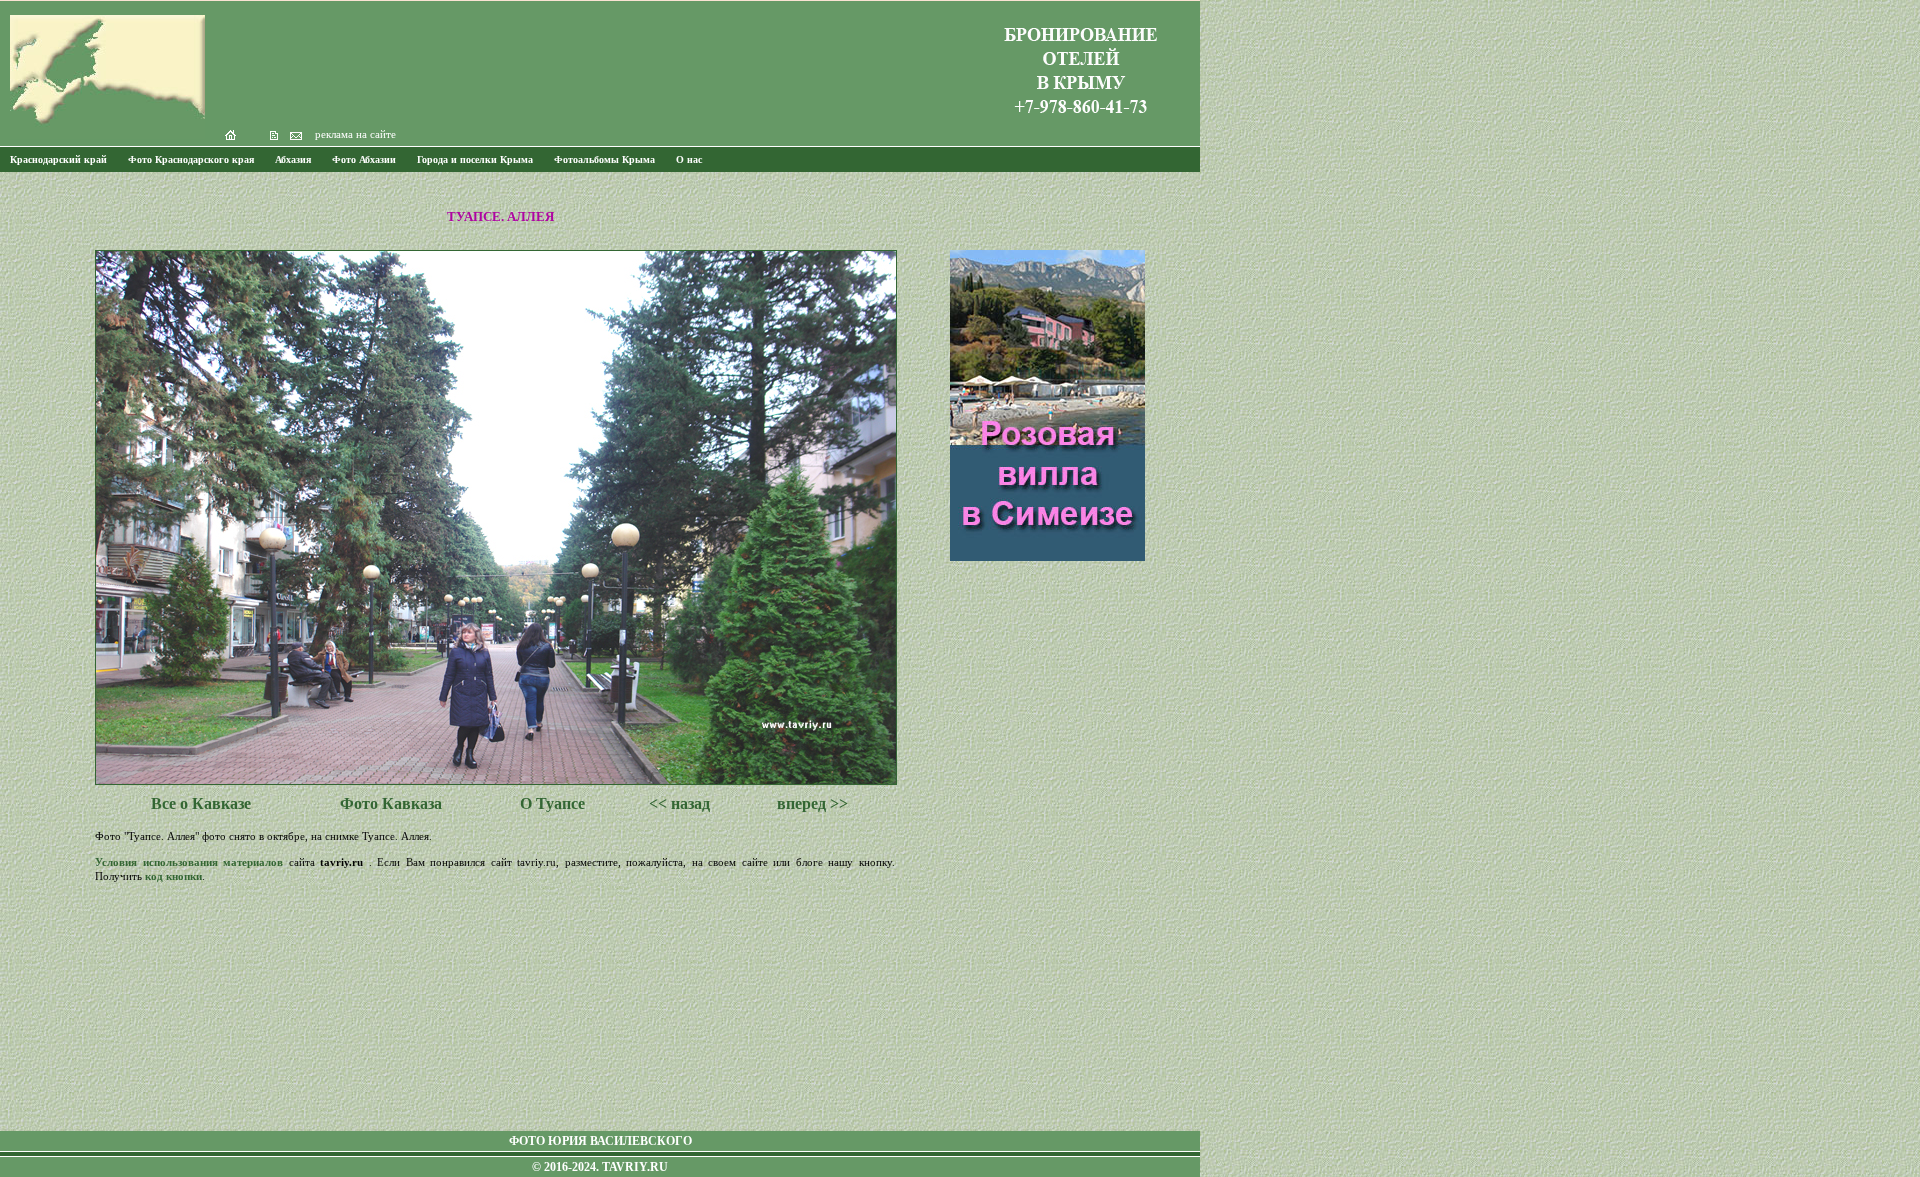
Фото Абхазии (364, 159)
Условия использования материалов (189, 862)
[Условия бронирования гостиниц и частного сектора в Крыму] (1080, 125)
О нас (689, 159)
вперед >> (812, 803)
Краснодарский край (58, 159)
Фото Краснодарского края (191, 159)
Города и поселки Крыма (475, 159)
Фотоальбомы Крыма (604, 159)
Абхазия (293, 159)
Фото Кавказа (391, 803)
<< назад (679, 803)
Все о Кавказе (201, 803)
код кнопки (173, 876)
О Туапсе (552, 803)
